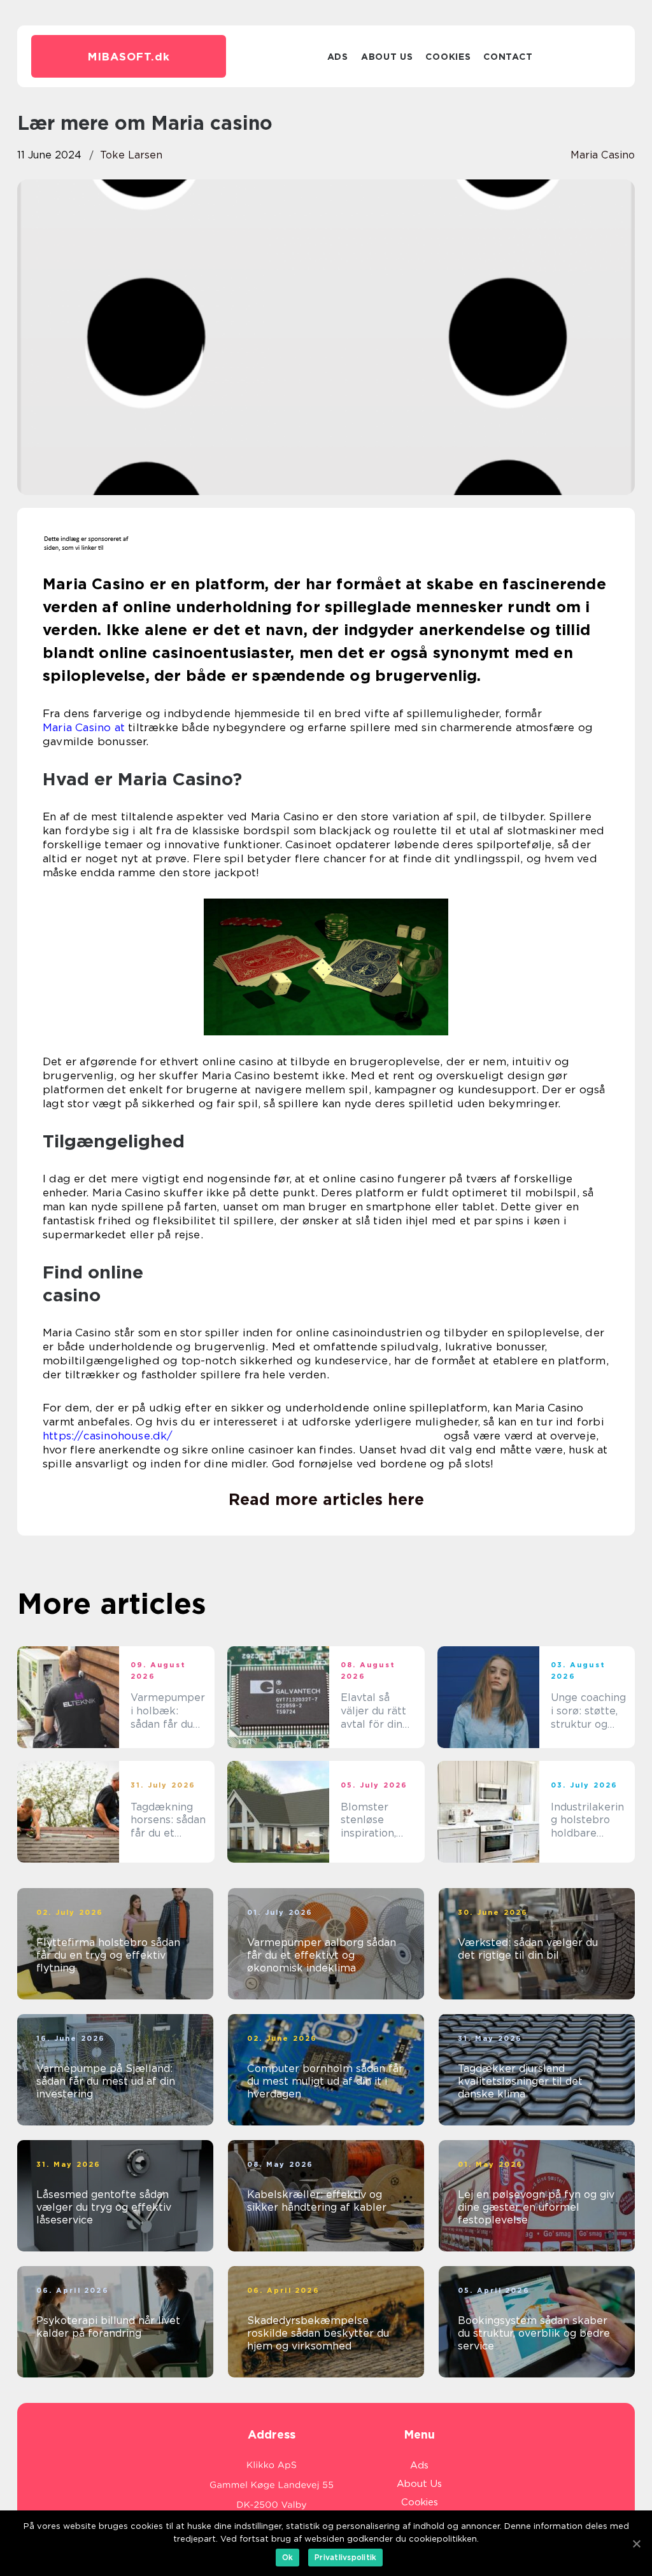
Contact (508, 57)
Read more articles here (326, 1499)
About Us (387, 57)
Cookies (448, 57)
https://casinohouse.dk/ (108, 1436)
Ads (338, 57)
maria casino (603, 155)
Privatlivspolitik (345, 2557)
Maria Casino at (84, 727)
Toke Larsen (131, 155)
